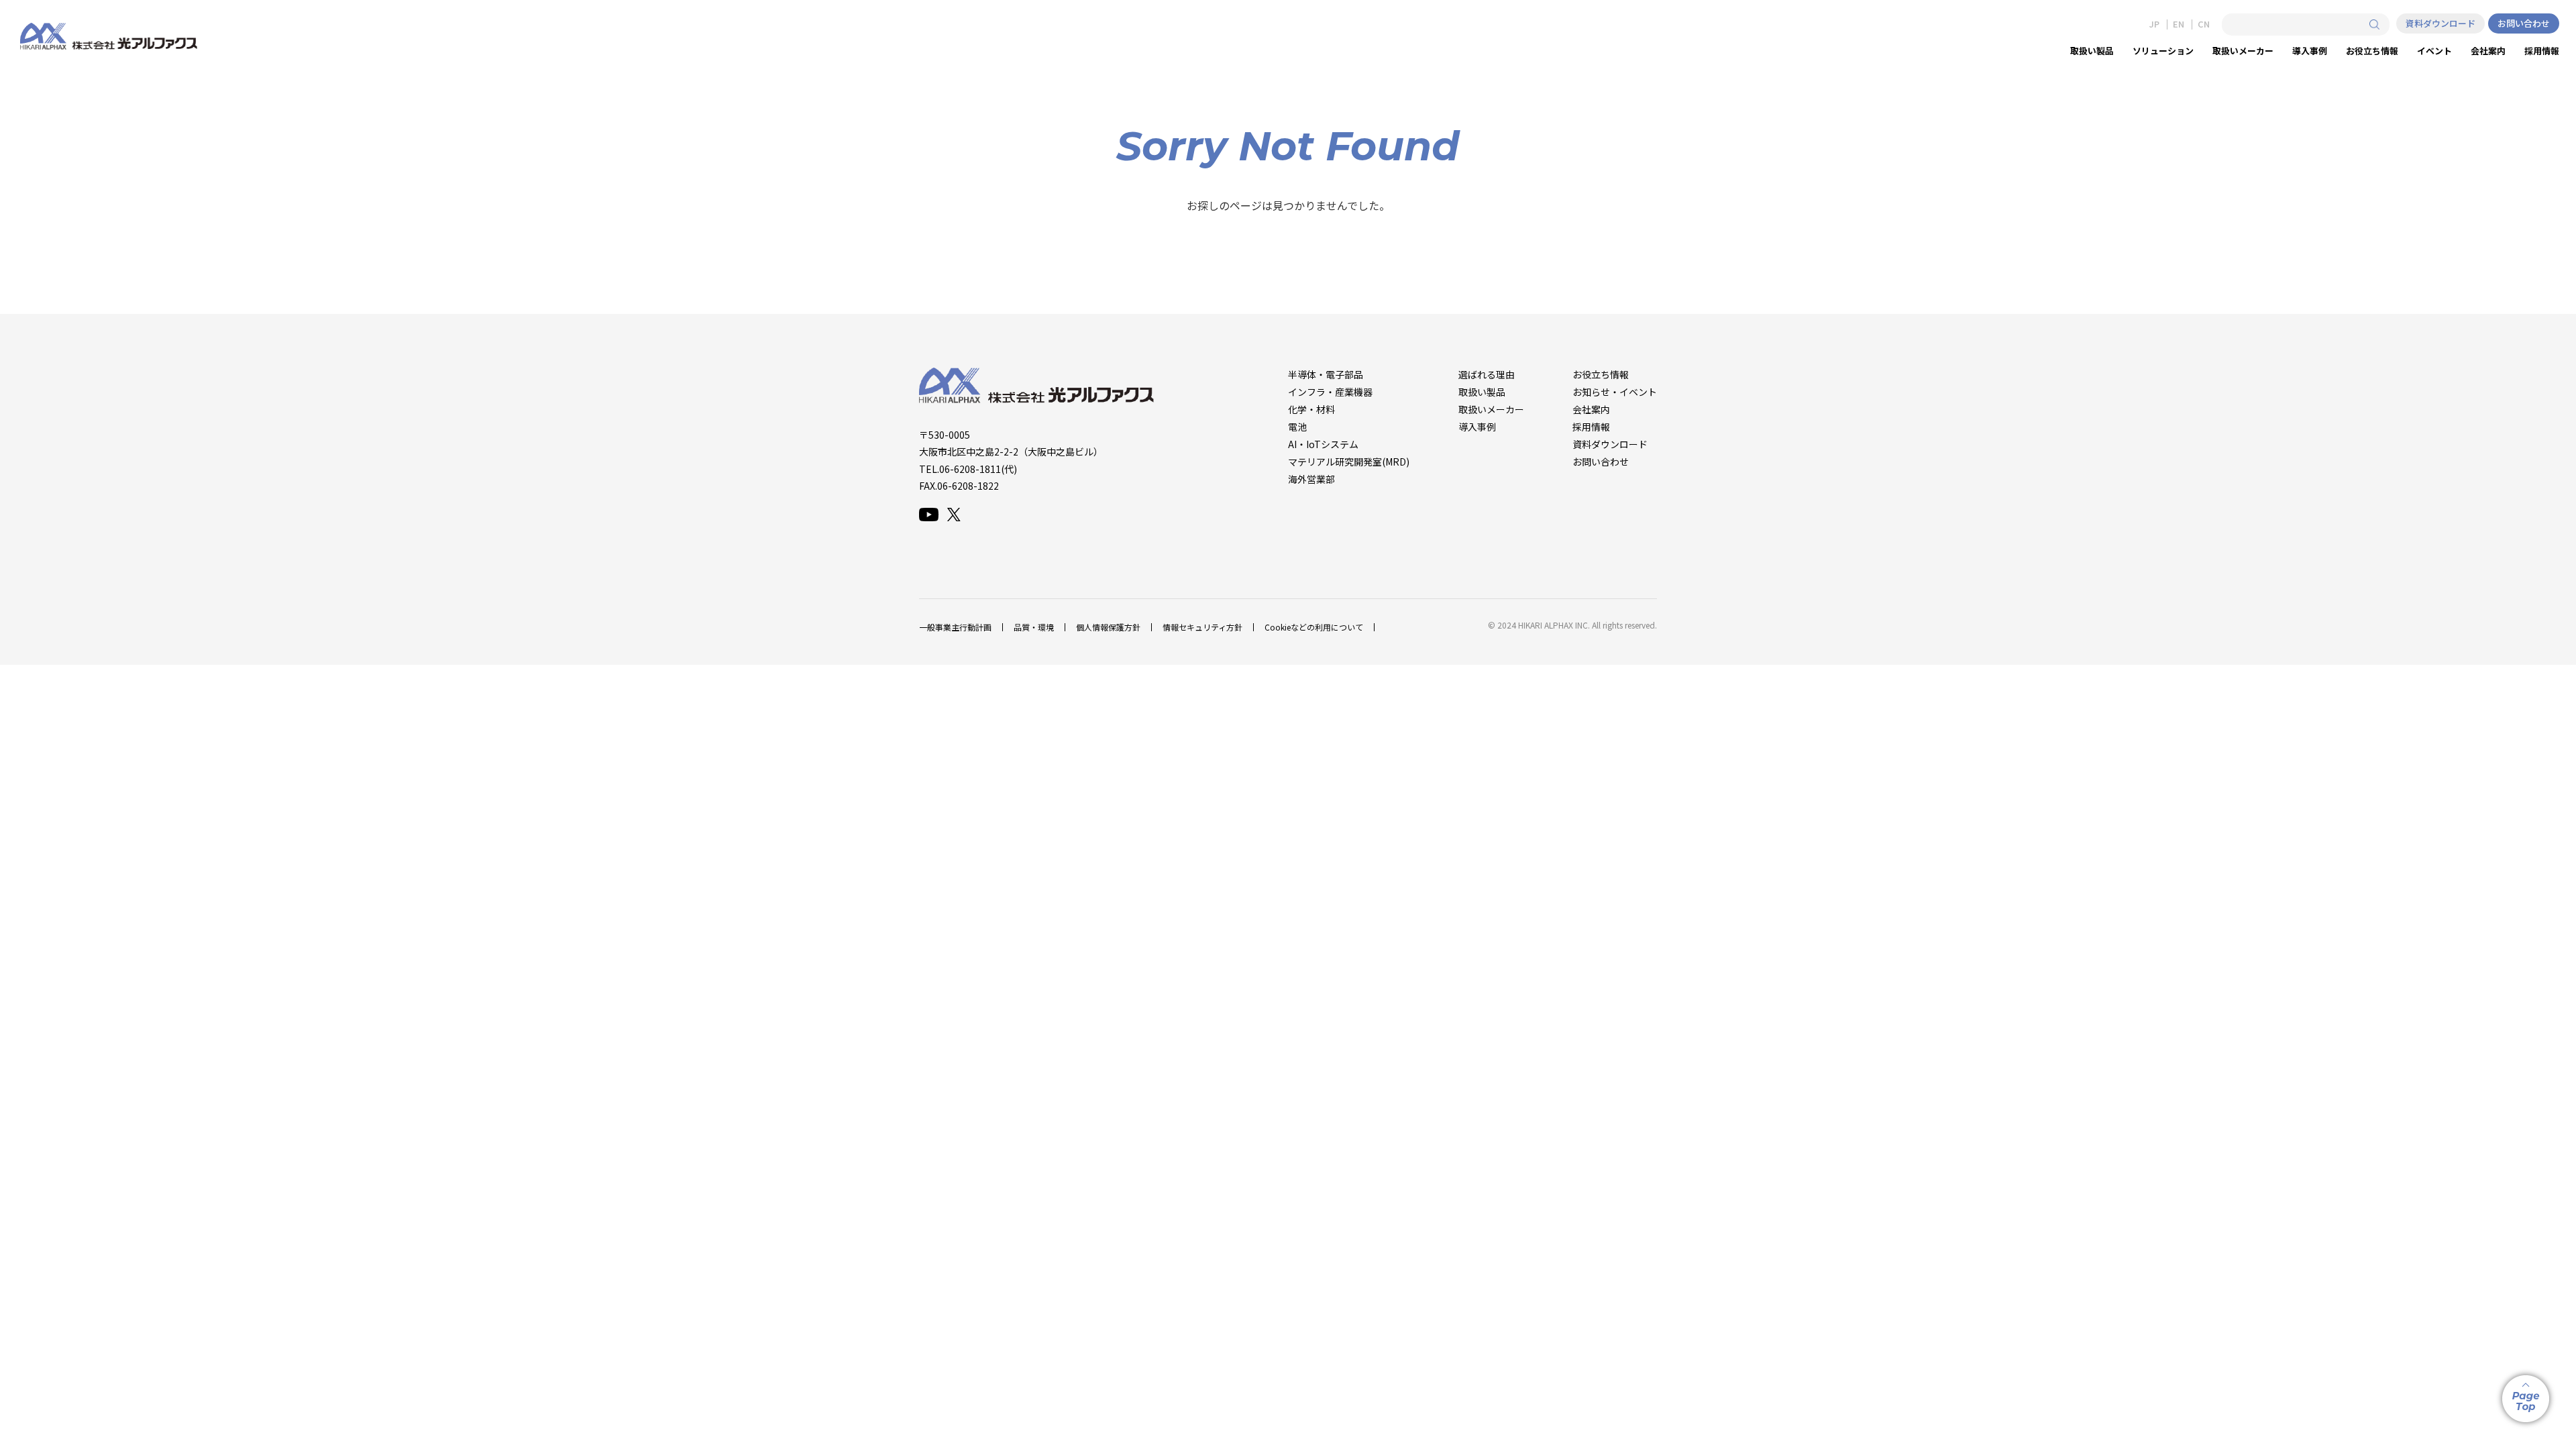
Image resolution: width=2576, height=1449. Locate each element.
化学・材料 (1311, 409)
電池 (1297, 427)
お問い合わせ (2524, 23)
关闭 (1288, 744)
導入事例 (1477, 427)
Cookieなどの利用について (1314, 627)
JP (2154, 24)
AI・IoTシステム (1323, 444)
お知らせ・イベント (1615, 392)
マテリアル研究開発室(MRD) (1349, 462)
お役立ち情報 (1601, 374)
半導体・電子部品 (1326, 374)
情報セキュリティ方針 (1202, 627)
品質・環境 (1034, 627)
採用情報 (1591, 427)
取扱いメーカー (1491, 409)
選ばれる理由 (1487, 374)
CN (2204, 24)
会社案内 (1591, 409)
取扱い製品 (1482, 392)
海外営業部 (1311, 479)
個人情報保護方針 (1108, 627)
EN (2179, 24)
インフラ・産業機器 (1330, 392)
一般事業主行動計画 (955, 627)
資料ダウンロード (2440, 23)
